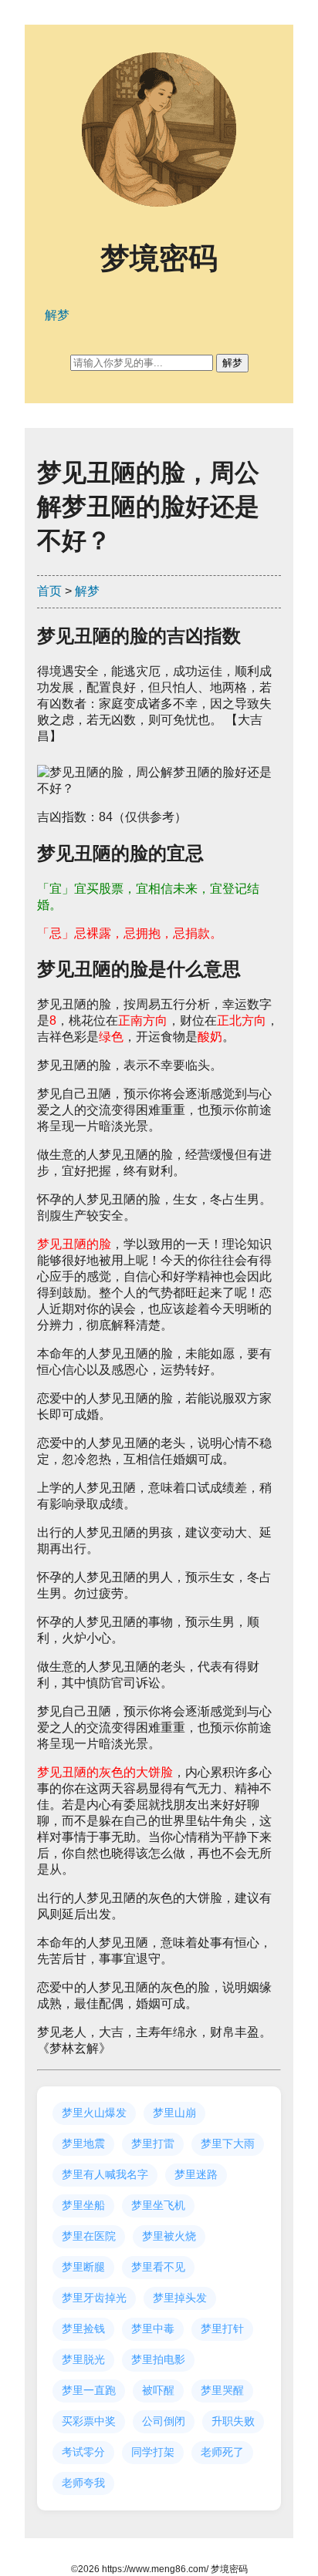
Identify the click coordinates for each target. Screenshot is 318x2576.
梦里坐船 (83, 2205)
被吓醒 (158, 2390)
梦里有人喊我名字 (105, 2174)
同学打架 (153, 2452)
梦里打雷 (153, 2143)
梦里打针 (222, 2329)
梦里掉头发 (180, 2298)
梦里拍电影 (158, 2359)
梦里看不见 (158, 2267)
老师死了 (222, 2452)
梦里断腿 (83, 2267)
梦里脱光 (83, 2359)
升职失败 (233, 2421)
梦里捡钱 (83, 2329)
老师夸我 (83, 2483)
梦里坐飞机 (158, 2205)
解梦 (87, 591)
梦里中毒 (153, 2329)
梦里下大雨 (228, 2143)
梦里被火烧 (169, 2236)
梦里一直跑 (89, 2390)
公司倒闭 (164, 2421)
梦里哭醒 (222, 2390)
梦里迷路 (196, 2174)
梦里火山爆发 (94, 2113)
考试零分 (83, 2452)
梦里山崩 (174, 2113)
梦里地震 (83, 2143)
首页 (49, 591)
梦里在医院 (89, 2236)
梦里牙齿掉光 (94, 2298)
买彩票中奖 (89, 2421)
